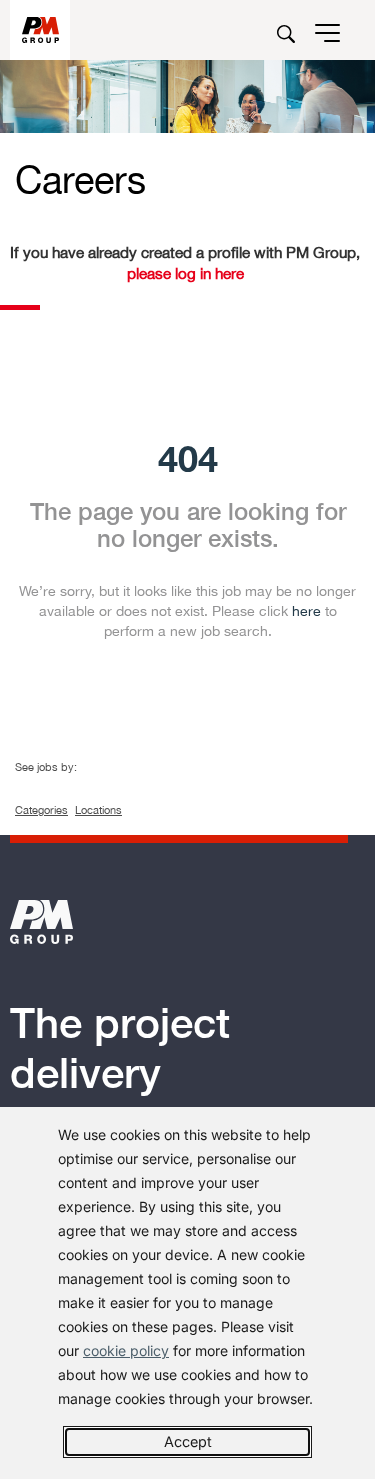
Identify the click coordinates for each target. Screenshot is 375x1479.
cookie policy (126, 1350)
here (306, 611)
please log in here (185, 273)
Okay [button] (187, 1442)
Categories (41, 810)
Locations (98, 810)
